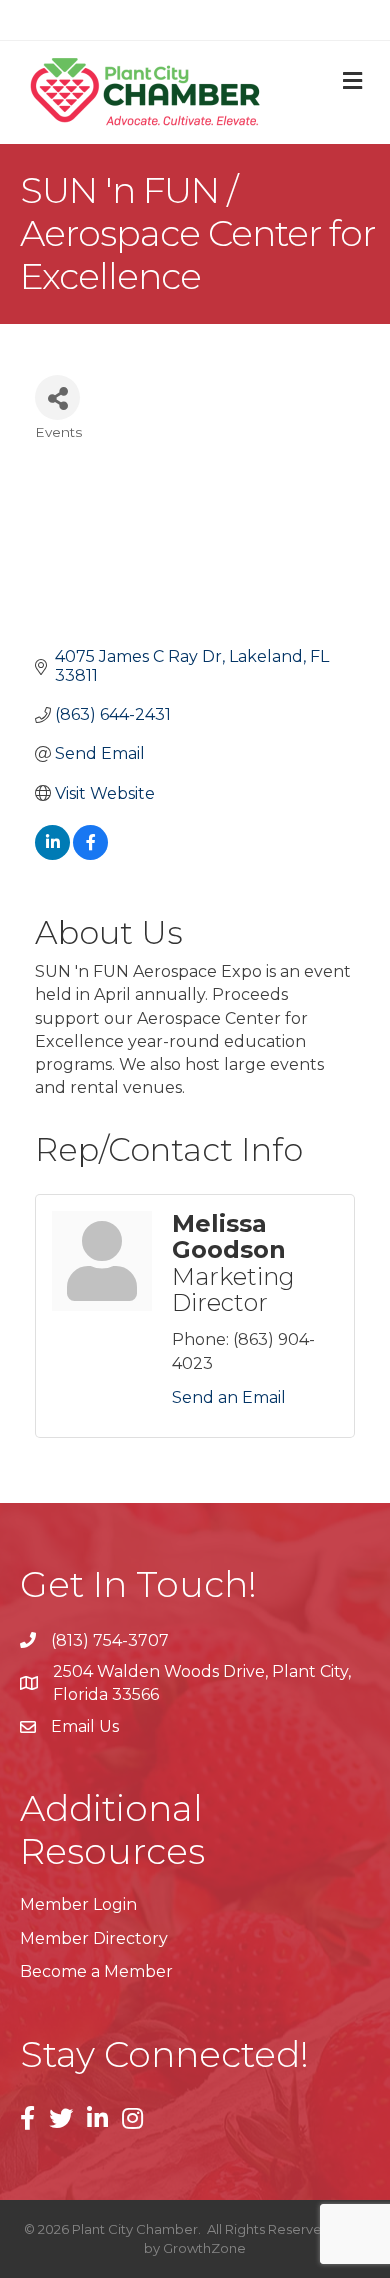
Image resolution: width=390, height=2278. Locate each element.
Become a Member (96, 1971)
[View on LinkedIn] (52, 854)
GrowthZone (204, 2248)
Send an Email (229, 1397)
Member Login (78, 1904)
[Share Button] (57, 397)
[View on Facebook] (90, 854)
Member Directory (94, 1938)
